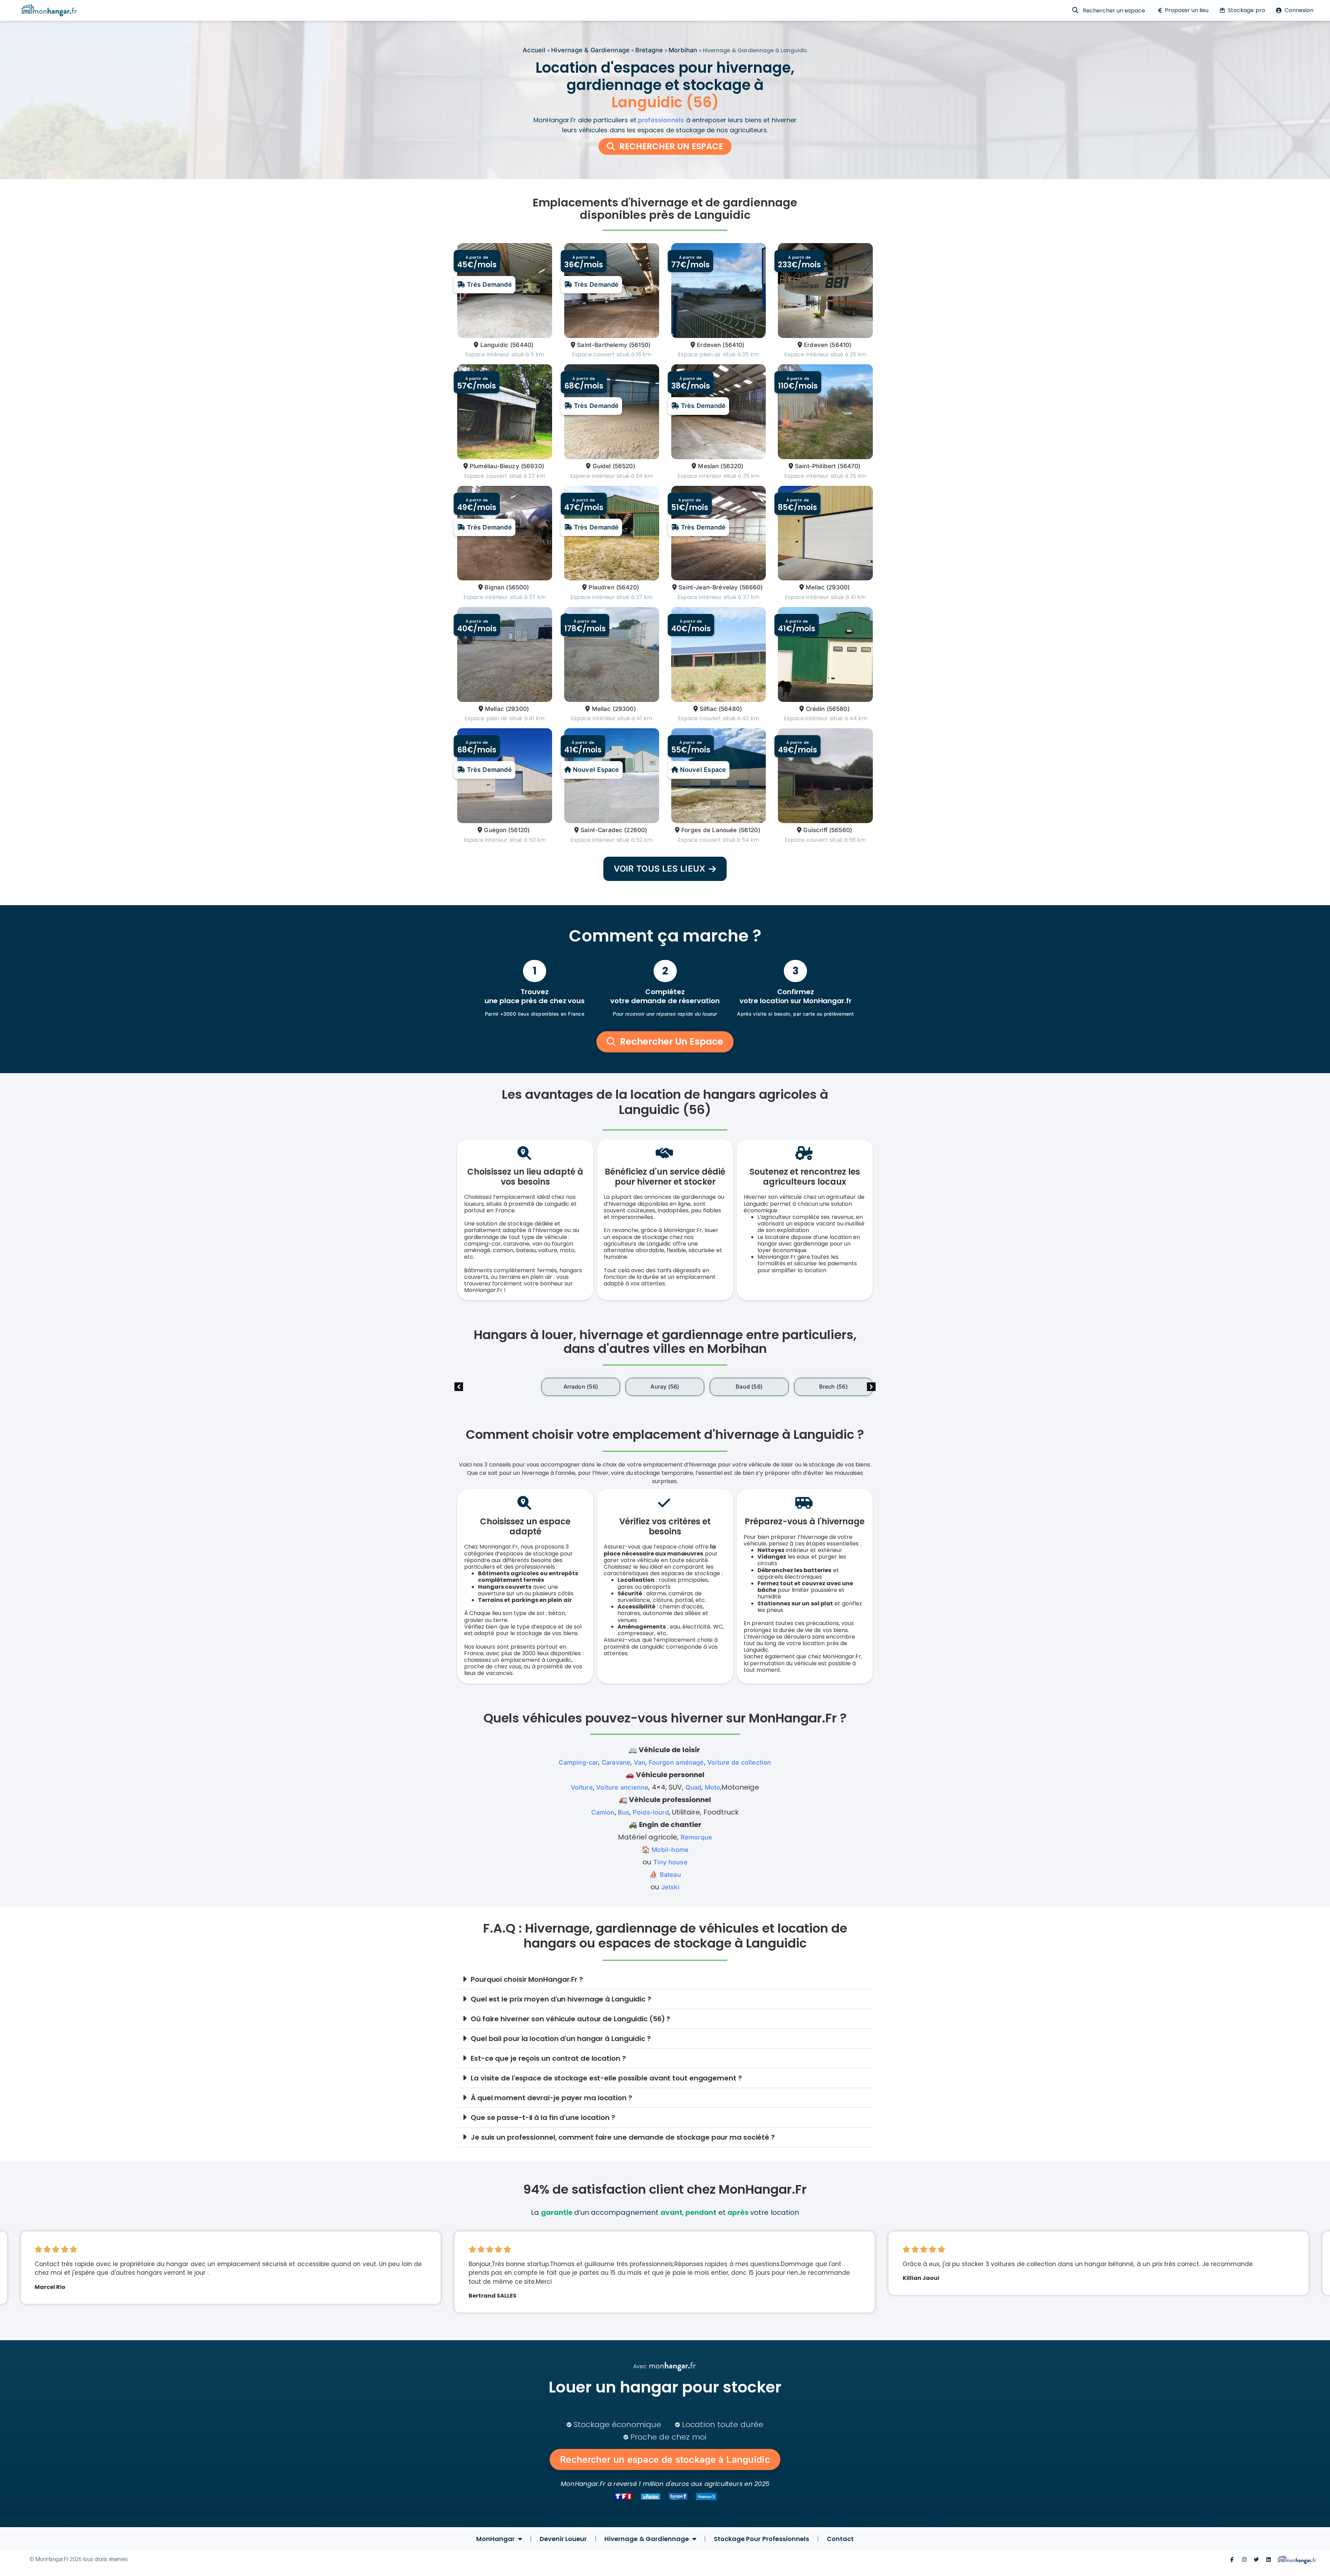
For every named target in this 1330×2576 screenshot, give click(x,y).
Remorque (696, 1837)
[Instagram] (1244, 2560)
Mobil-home (670, 1850)
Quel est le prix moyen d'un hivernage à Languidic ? (561, 1999)
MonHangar (495, 2539)
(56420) (628, 587)
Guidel (602, 466)
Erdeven (709, 345)
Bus (624, 1812)
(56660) (751, 587)
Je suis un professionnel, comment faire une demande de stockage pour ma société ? (623, 2137)
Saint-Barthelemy (602, 345)
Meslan (708, 466)
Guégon (495, 830)
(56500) (517, 587)
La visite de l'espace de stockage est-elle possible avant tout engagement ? (606, 2078)
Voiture (582, 1787)
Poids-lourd (651, 1812)
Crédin (815, 709)
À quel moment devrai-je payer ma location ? (551, 2098)
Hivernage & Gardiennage (590, 50)
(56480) (730, 709)
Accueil (534, 50)
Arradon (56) (496, 1387)
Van (640, 1762)
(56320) (732, 466)
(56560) (841, 830)
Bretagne (649, 50)
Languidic (494, 345)
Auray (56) (581, 1387)
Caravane (616, 1762)
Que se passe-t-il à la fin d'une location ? (543, 2118)
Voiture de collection (739, 1762)
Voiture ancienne (622, 1787)
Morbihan (683, 50)
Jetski (670, 1887)
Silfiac (708, 709)
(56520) (624, 466)
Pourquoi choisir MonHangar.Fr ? (527, 1979)
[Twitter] (1256, 2560)
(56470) (849, 466)
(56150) (640, 345)
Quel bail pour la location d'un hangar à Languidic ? (561, 2039)
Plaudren (601, 587)
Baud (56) (665, 1387)
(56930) (533, 466)
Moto (713, 1787)
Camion (603, 1812)
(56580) (838, 709)
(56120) (519, 830)
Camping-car (578, 1762)
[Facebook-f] (1232, 2560)
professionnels (661, 120)
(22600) (636, 830)
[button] (871, 1387)
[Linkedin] (1269, 2560)
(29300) (838, 587)
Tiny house (670, 1862)
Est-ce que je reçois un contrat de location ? (548, 2058)
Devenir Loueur (563, 2539)
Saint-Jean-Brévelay (708, 587)
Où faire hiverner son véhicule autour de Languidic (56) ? (570, 2019)
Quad (694, 1787)
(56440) (522, 345)
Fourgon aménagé (676, 1762)
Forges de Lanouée (709, 830)
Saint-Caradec (601, 830)
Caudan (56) (833, 1387)
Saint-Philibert (815, 466)
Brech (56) (749, 1387)
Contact (840, 2539)
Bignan (494, 587)
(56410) (733, 345)
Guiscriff (815, 830)
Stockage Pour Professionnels (761, 2539)
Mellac (815, 587)
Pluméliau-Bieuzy (494, 466)
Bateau (670, 1875)
